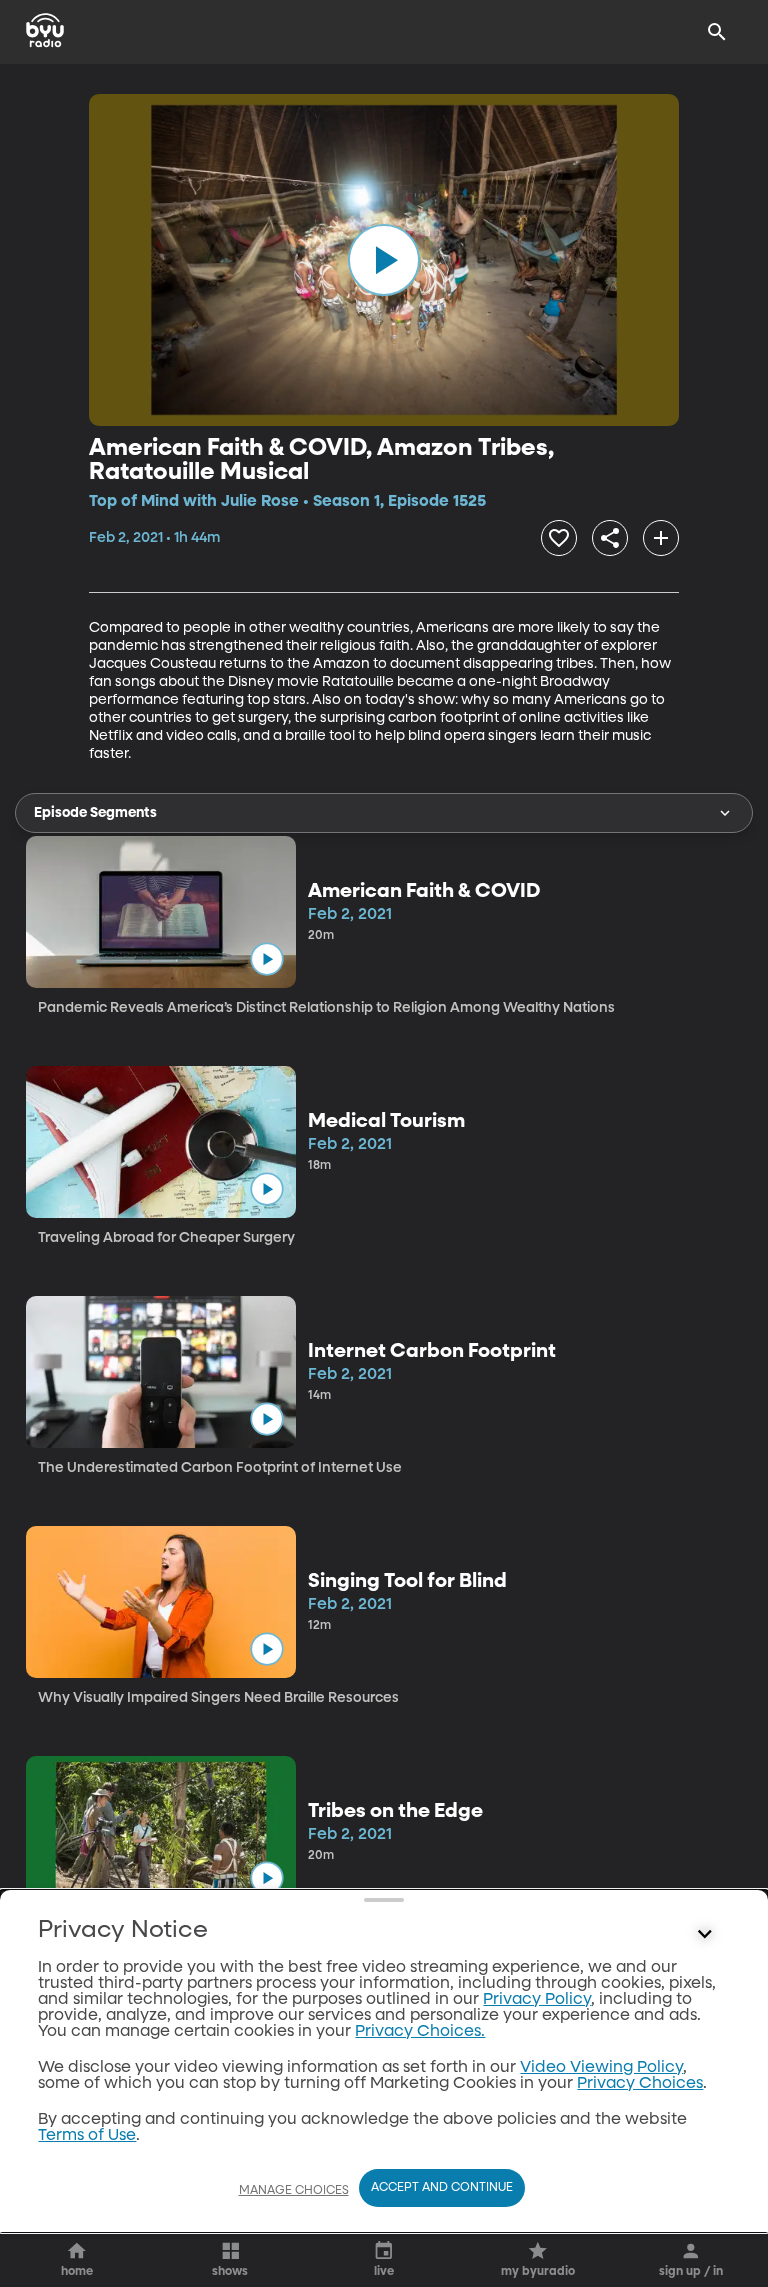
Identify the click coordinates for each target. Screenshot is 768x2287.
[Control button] (705, 1935)
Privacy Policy (537, 2000)
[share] (610, 538)
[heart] (559, 538)
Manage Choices (294, 2191)
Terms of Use (87, 2136)
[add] (661, 538)
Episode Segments (95, 813)
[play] (384, 260)
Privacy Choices (640, 2084)
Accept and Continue (442, 2188)
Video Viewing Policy (601, 2068)
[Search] (717, 32)
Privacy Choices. (420, 2032)
